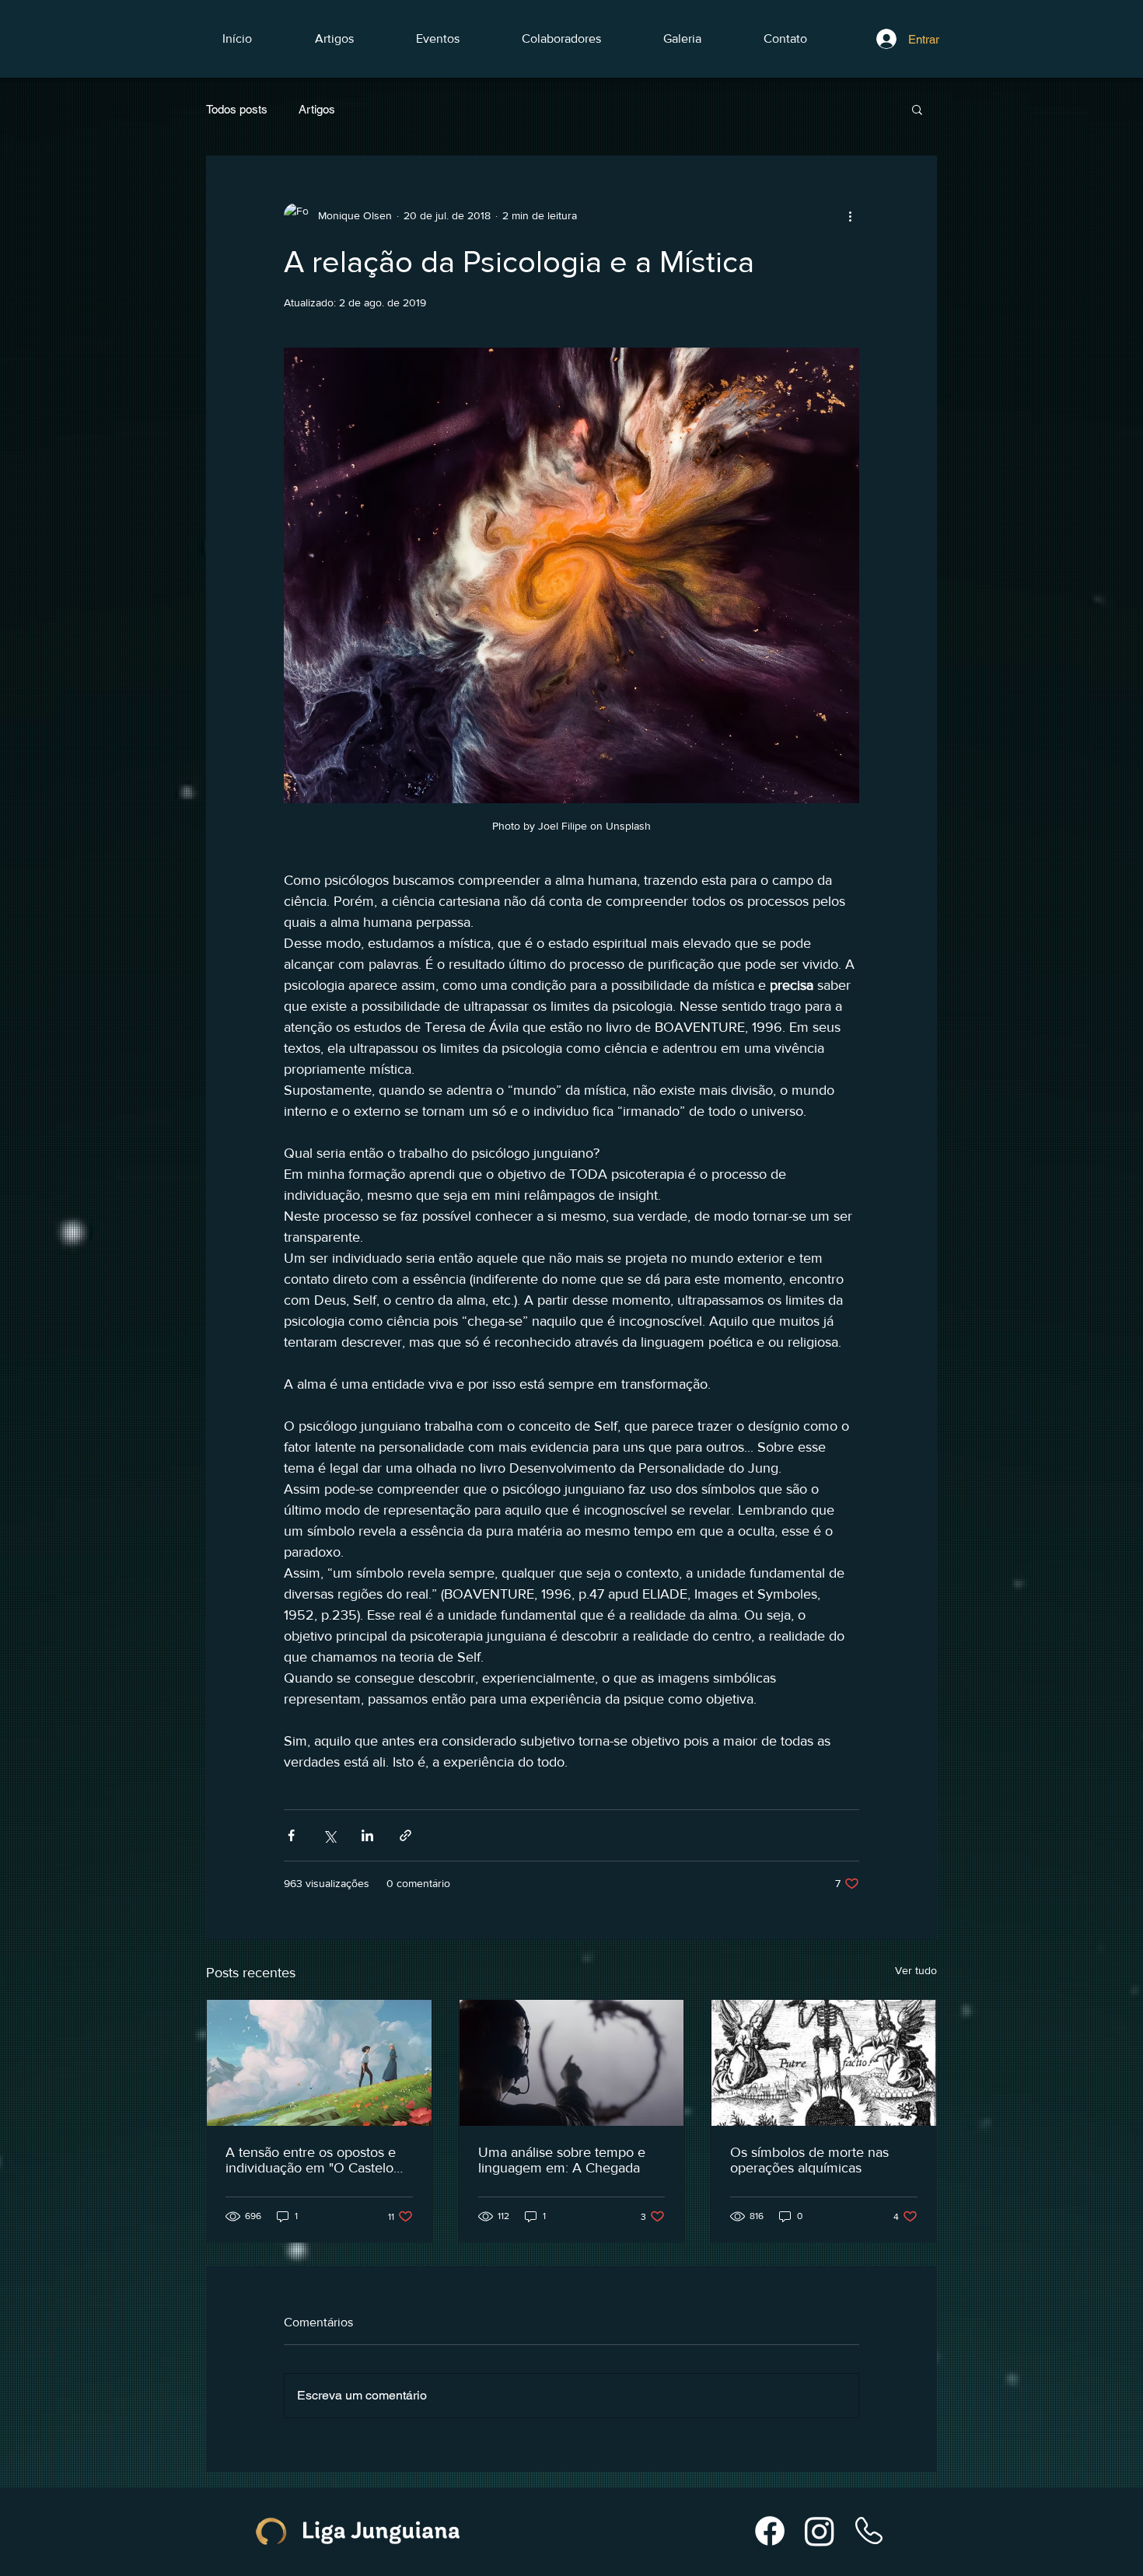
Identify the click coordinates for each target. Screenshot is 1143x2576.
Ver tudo (916, 1970)
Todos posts (237, 109)
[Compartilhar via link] (405, 1835)
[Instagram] (820, 2531)
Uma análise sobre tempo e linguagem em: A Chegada (562, 2160)
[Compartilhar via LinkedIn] (367, 1835)
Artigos (317, 109)
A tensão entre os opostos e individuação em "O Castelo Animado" (311, 2160)
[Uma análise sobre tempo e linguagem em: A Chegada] (572, 2063)
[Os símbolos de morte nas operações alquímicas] (824, 2063)
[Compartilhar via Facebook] (291, 1835)
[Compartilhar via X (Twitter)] (329, 1835)
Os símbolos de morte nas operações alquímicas (809, 2160)
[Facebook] (770, 2531)
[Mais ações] (850, 215)
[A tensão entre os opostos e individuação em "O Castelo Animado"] (319, 2063)
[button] (917, 109)
